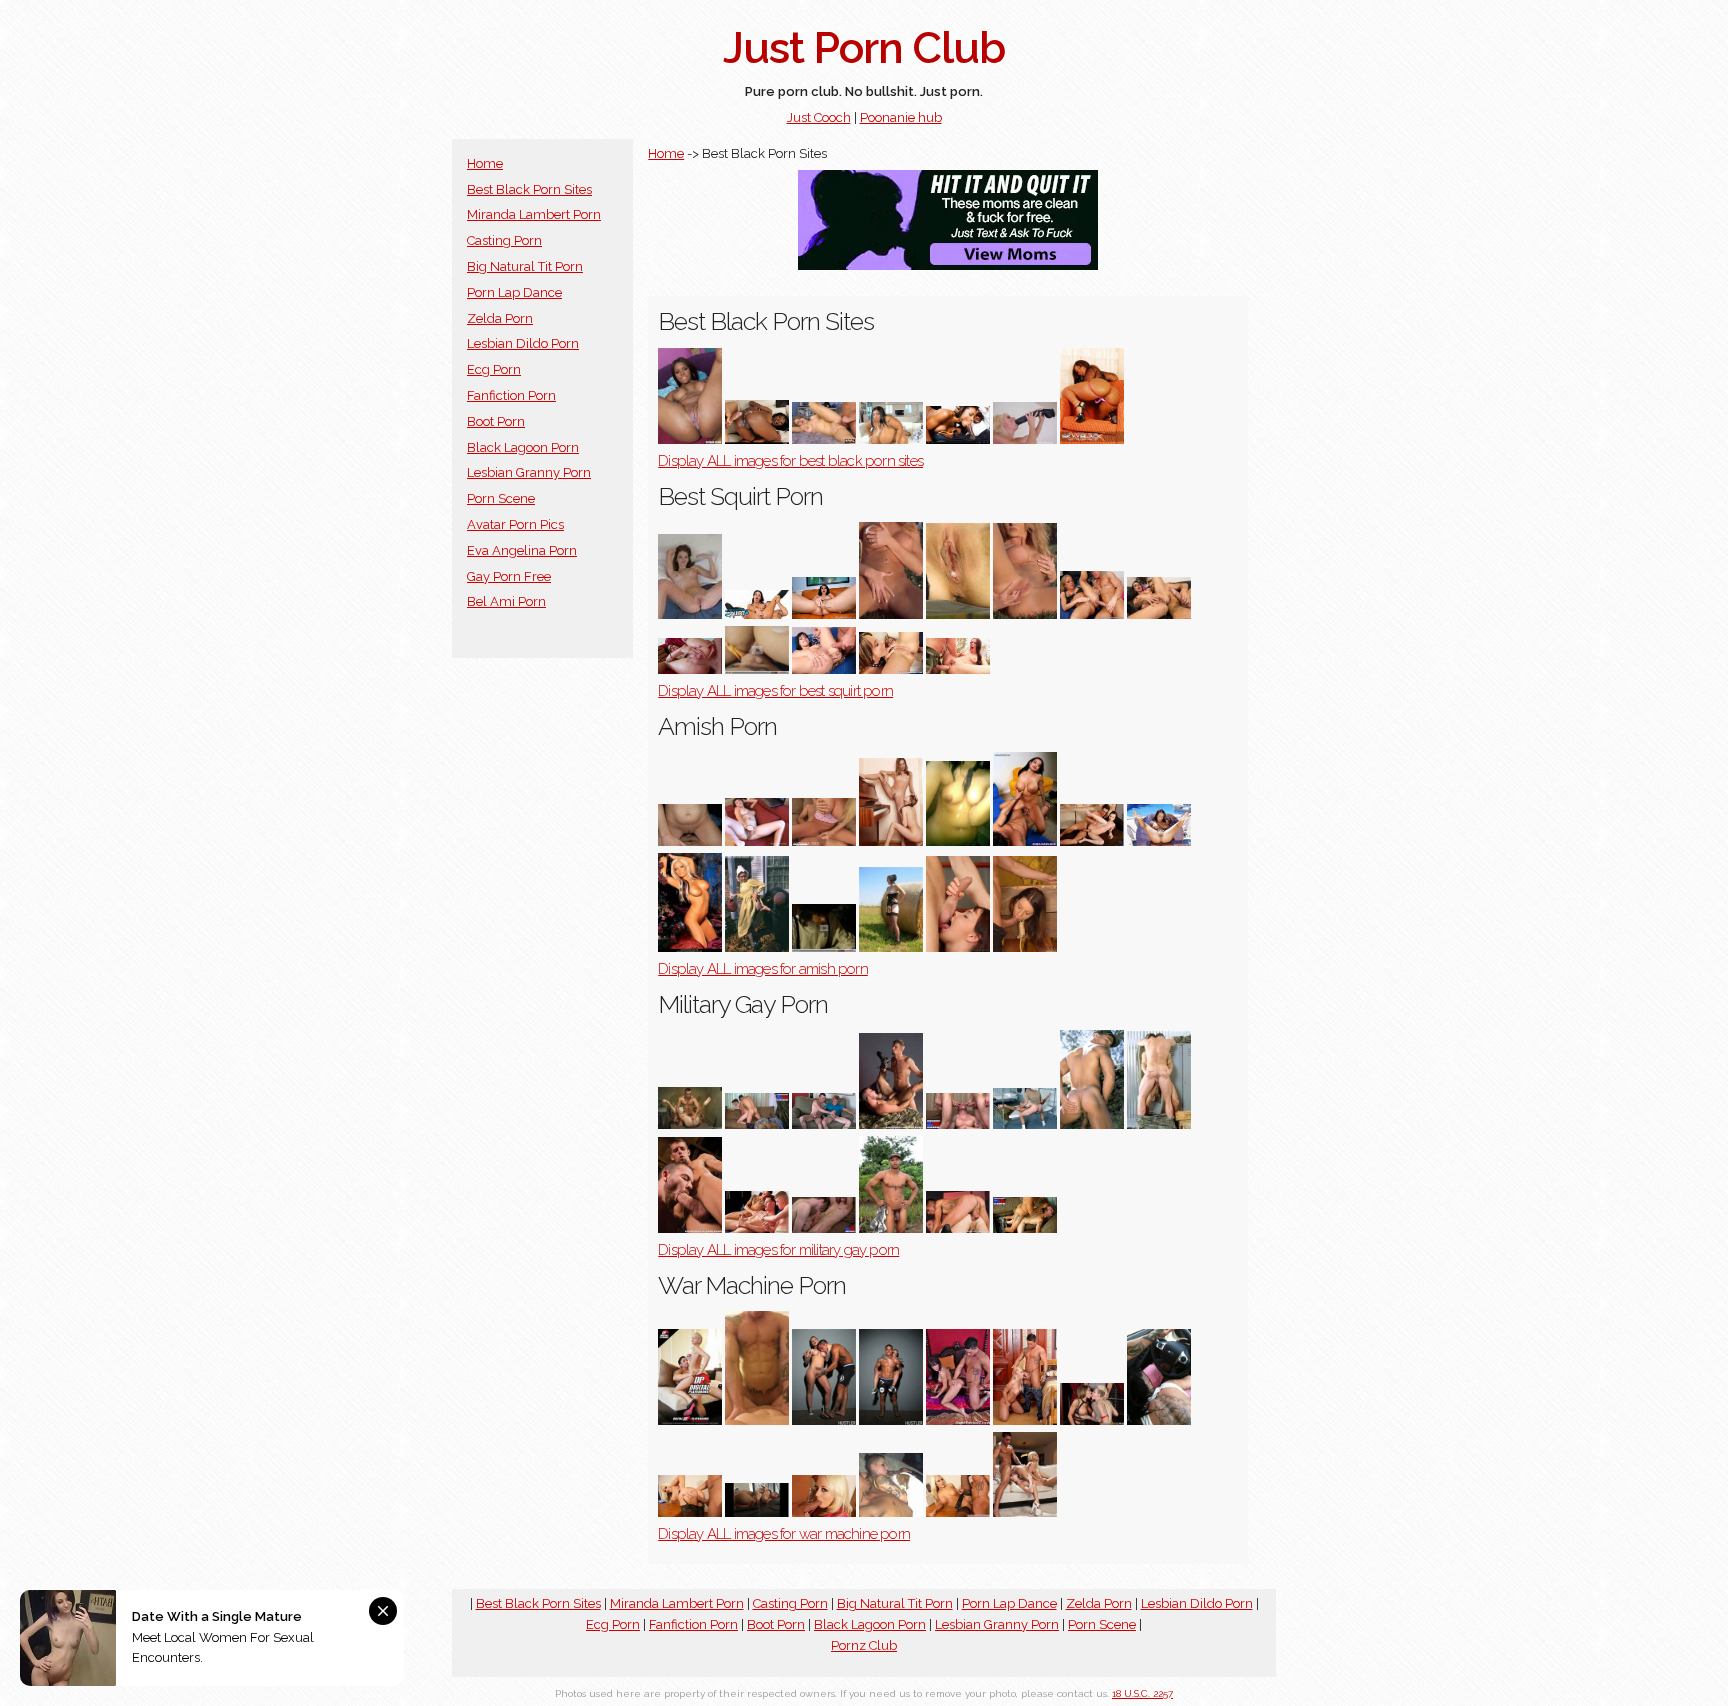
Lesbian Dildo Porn (523, 343)
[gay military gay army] (1092, 1124)
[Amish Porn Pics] (690, 947)
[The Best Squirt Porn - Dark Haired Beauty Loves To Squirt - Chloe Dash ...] (824, 669)
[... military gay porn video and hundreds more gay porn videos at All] (824, 1228)
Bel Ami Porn (506, 601)
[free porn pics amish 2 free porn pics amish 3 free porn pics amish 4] (1025, 947)
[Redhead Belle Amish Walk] (824, 947)
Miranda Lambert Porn (534, 214)
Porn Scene (501, 498)
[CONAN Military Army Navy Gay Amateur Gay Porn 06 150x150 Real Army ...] (757, 1124)
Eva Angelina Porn (522, 550)
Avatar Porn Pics (515, 524)
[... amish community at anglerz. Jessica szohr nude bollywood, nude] (891, 947)
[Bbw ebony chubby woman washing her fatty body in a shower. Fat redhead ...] (891, 439)
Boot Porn (496, 421)
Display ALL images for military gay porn (778, 1250)
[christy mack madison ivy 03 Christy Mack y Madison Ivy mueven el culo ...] (1092, 1420)
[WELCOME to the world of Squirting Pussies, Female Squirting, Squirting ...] (891, 614)
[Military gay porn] (891, 1124)
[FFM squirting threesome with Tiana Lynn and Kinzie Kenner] (891, 669)
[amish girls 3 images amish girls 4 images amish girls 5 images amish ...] (891, 841)
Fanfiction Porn (511, 395)
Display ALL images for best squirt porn (775, 691)
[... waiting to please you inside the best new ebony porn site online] (958, 439)
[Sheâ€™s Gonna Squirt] (757, 614)
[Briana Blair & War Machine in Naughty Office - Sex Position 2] (958, 1512)
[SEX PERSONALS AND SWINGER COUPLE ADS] (958, 841)
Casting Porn (504, 240)
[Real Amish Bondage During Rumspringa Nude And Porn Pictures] (757, 947)
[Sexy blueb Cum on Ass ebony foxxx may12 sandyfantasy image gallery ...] (757, 439)
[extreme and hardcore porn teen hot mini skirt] (958, 947)
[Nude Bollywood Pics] (1025, 841)
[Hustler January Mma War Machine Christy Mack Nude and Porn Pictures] (824, 1420)
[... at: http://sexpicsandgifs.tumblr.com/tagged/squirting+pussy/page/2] (690, 669)
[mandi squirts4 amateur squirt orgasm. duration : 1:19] (690, 614)
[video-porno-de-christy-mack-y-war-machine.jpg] (757, 1512)
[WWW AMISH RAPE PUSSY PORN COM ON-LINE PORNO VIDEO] (757, 841)
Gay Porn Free (509, 576)
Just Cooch (819, 117)
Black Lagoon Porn (523, 447)
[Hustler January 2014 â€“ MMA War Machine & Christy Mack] (891, 1420)
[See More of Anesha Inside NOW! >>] (1092, 841)
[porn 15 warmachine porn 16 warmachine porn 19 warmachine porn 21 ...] (1025, 1420)
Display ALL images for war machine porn (784, 1534)
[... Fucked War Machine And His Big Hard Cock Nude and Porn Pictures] (958, 1420)
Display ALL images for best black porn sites (790, 461)
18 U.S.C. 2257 (1142, 1693)
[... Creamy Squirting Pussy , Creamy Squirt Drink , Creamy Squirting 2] (757, 669)
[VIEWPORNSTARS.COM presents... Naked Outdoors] (1159, 841)
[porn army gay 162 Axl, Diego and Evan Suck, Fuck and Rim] (757, 1228)
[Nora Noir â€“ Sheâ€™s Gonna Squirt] (1159, 614)
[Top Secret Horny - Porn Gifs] (958, 669)
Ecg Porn (494, 369)
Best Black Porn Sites (529, 189)
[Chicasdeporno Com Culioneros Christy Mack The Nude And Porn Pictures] (757, 1420)
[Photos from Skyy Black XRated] (1092, 439)
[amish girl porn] (824, 841)
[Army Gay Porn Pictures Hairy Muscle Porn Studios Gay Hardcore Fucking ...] (690, 1124)
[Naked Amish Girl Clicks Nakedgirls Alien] (690, 841)
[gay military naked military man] (1025, 1124)
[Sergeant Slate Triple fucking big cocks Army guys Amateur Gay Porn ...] (958, 1124)
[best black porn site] (1025, 439)
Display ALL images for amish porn (763, 969)
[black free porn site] (824, 439)
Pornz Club (864, 1645)
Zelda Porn (500, 318)
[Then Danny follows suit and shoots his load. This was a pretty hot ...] (824, 1124)
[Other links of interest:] (1092, 614)
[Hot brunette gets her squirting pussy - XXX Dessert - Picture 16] (824, 614)
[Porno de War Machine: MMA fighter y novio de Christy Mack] (1159, 1420)
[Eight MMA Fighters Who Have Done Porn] (690, 1420)
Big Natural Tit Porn (525, 266)
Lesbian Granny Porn (529, 472)
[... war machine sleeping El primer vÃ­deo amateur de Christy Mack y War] (891, 1512)
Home (485, 163)
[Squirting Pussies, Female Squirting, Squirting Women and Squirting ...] (958, 614)
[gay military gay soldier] (891, 1228)
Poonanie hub (901, 117)
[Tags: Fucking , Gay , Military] (1025, 1228)
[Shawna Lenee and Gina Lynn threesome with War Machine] (1025, 1512)
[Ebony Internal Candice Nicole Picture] (690, 439)
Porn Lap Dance (514, 292)
